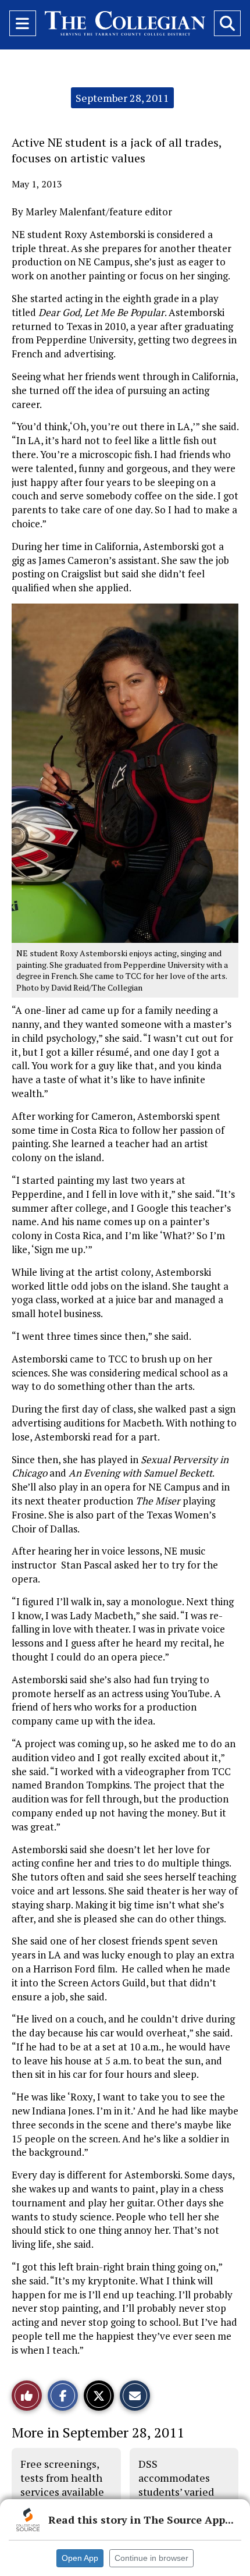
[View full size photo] (125, 772)
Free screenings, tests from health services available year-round (62, 2485)
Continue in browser (151, 2558)
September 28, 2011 (122, 98)
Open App (80, 2558)
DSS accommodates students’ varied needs (176, 2485)
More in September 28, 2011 (98, 2432)
